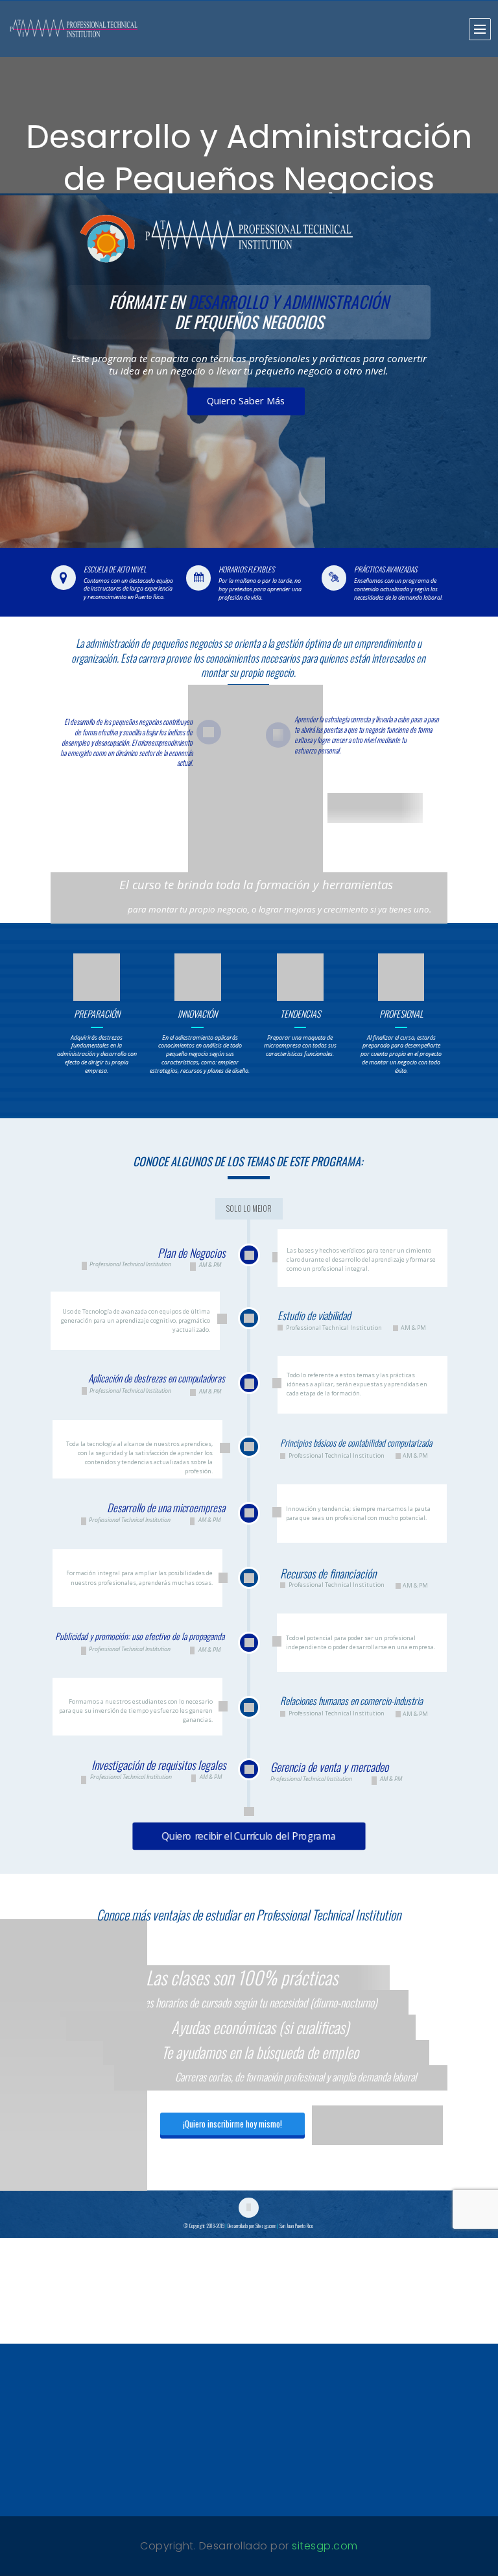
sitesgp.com (325, 2546)
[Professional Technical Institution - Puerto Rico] (75, 29)
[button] (479, 27)
